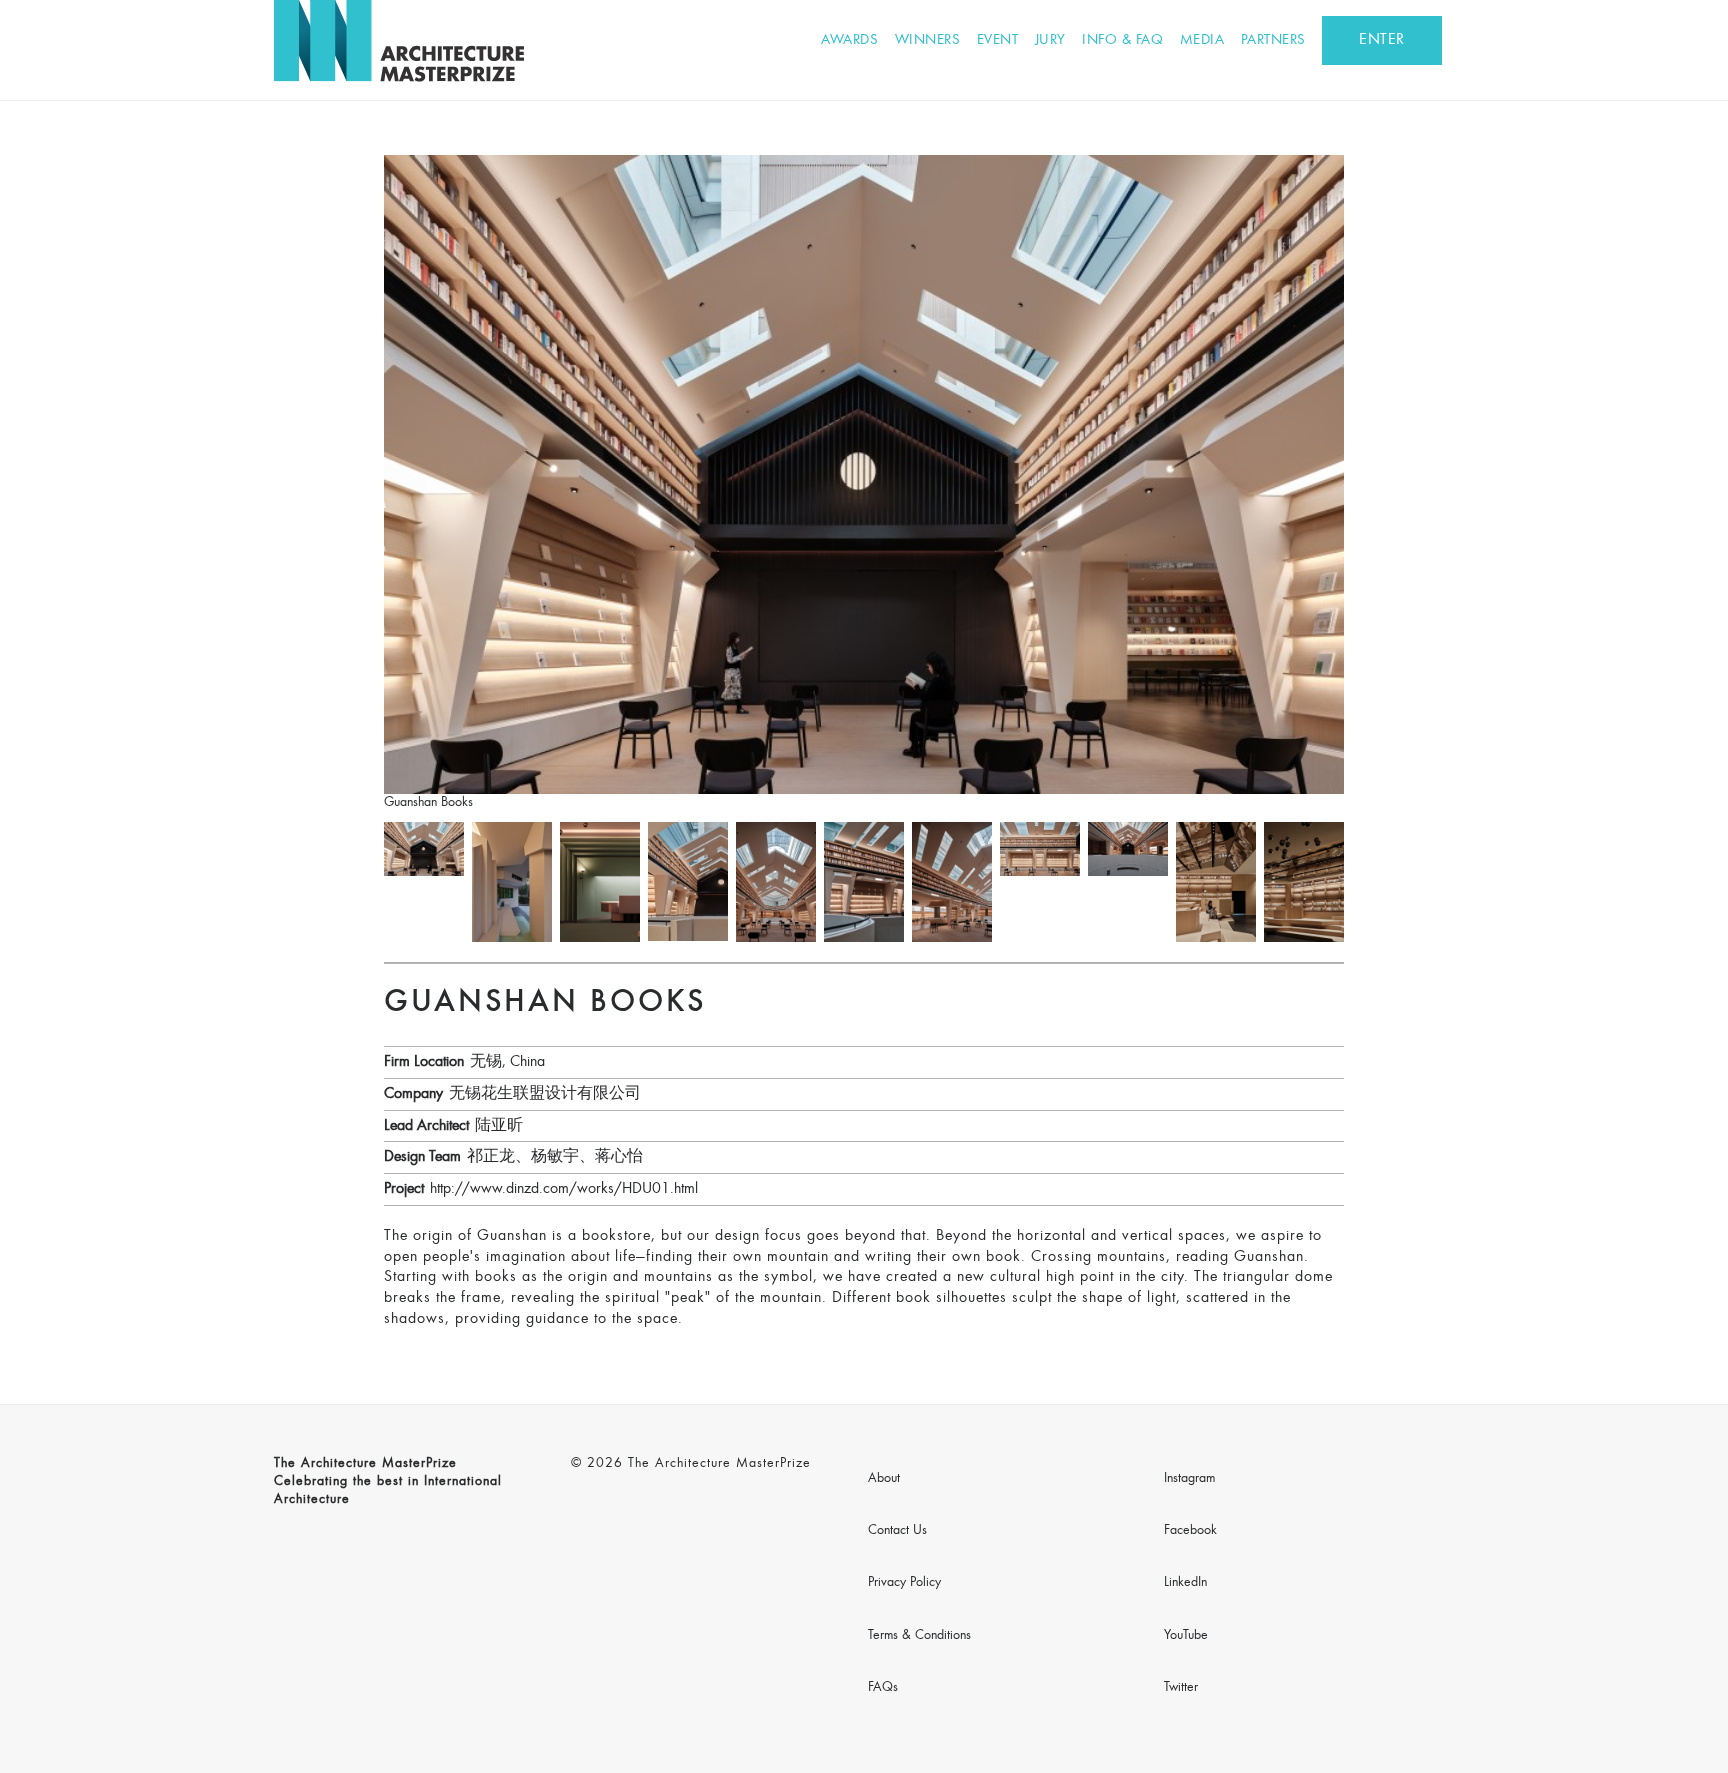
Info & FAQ (1122, 40)
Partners (1273, 40)
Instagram (1189, 1479)
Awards (849, 40)
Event (998, 40)
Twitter (1181, 1688)
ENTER (1382, 40)
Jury (1050, 40)
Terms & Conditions (919, 1636)
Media (1202, 40)
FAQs (883, 1688)
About (884, 1479)
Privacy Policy (904, 1583)
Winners (928, 40)
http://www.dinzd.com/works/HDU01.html (564, 1189)
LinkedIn (1185, 1583)
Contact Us (897, 1531)
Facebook (1190, 1531)
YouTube (1186, 1636)
